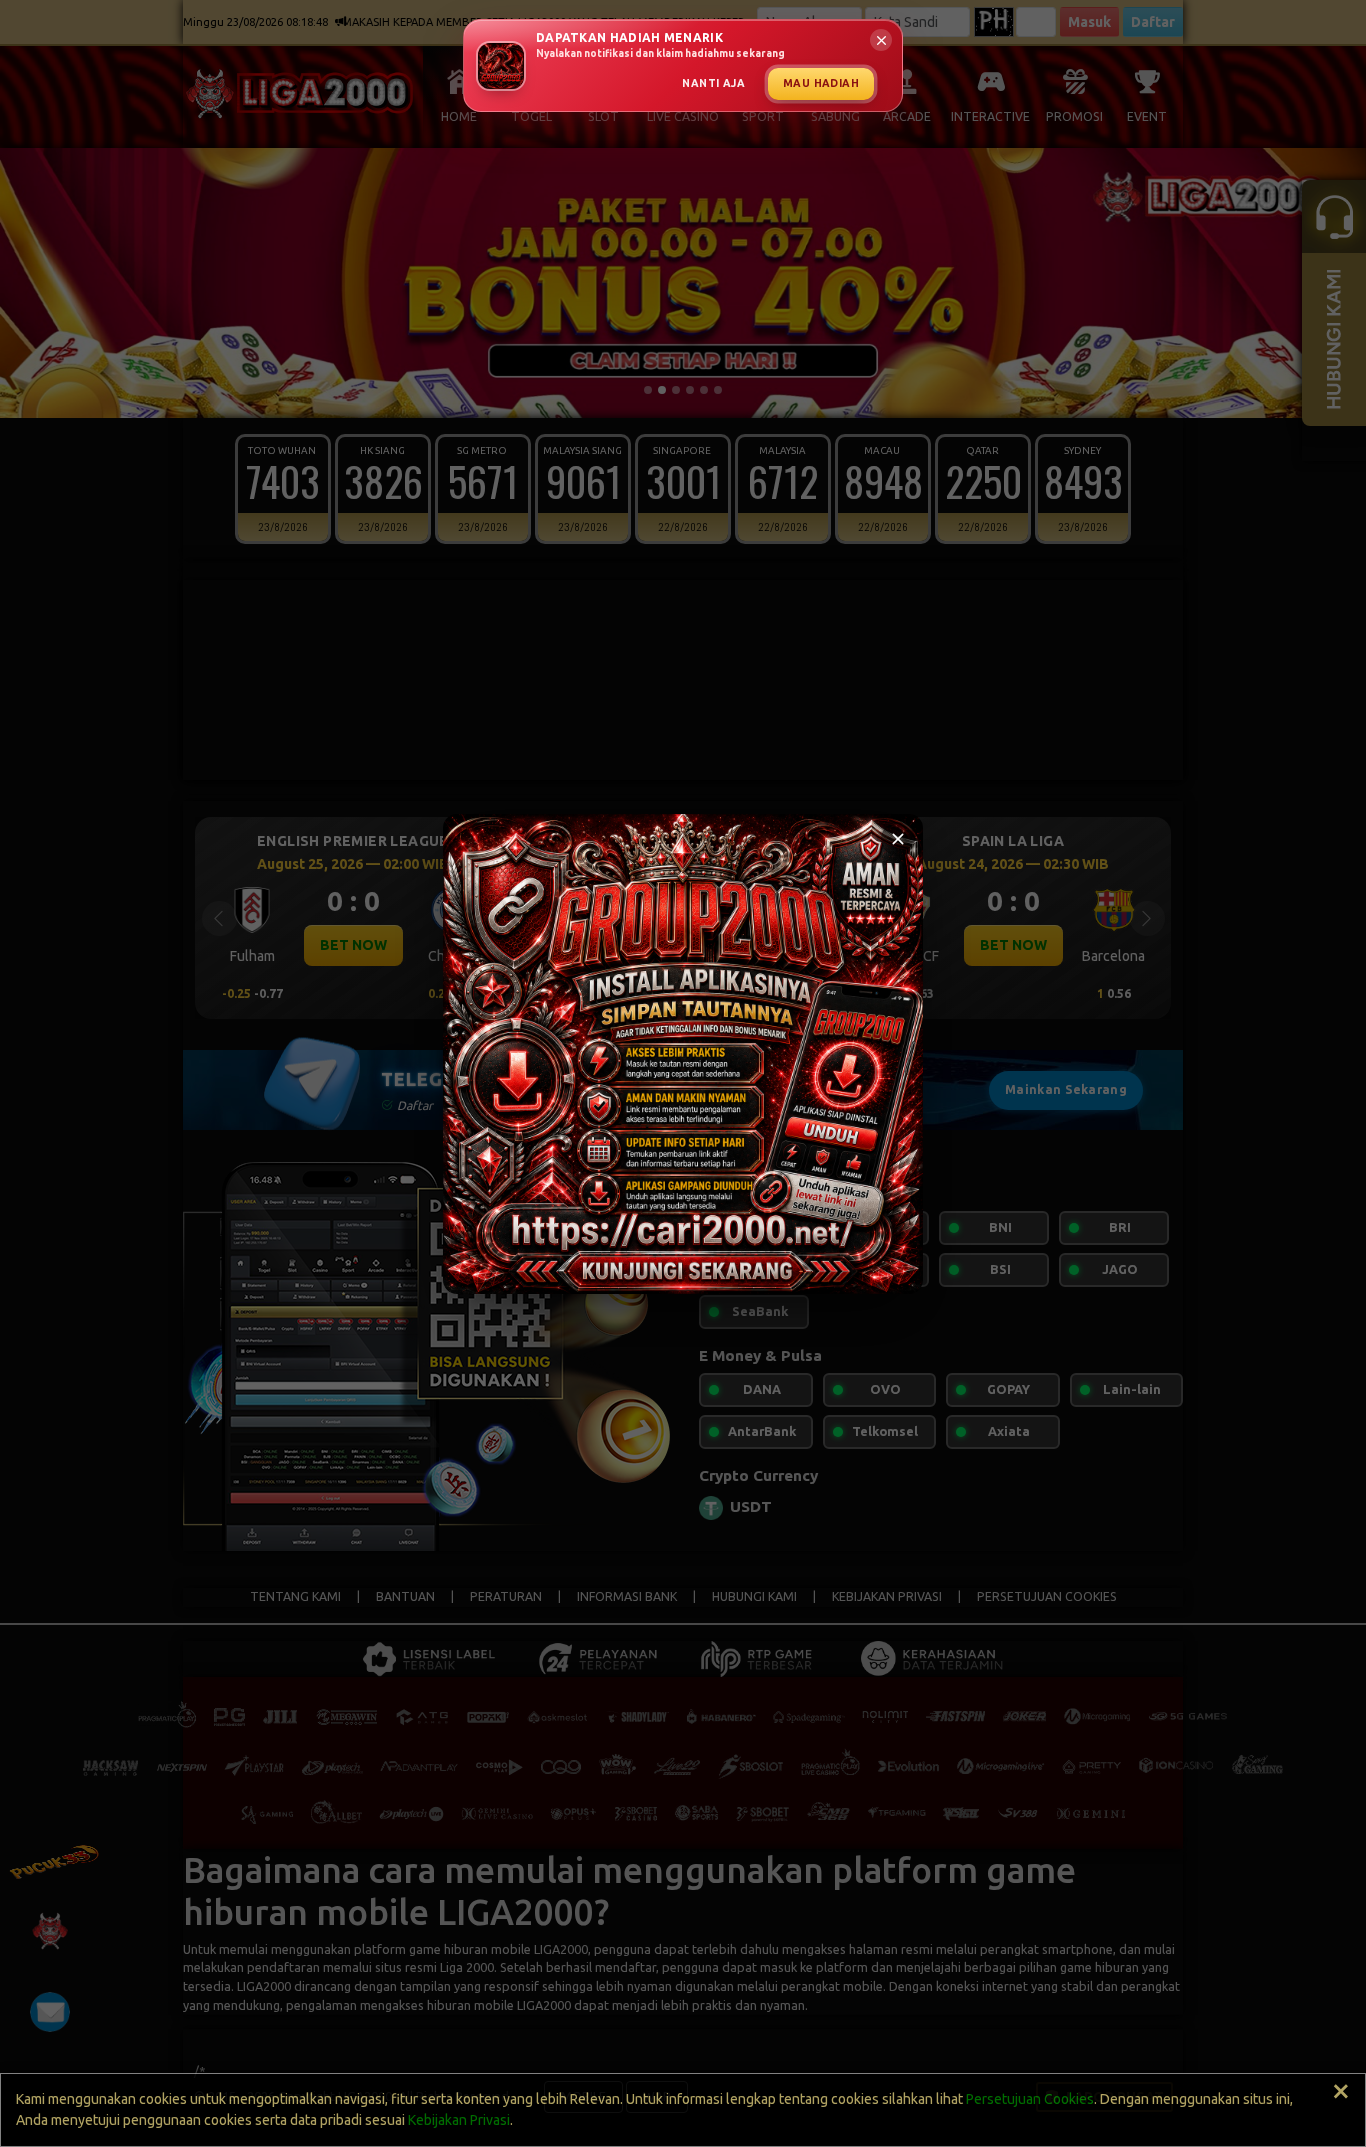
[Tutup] (898, 839)
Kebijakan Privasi (459, 2120)
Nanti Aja (713, 83)
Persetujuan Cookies (1030, 2099)
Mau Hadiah (821, 83)
